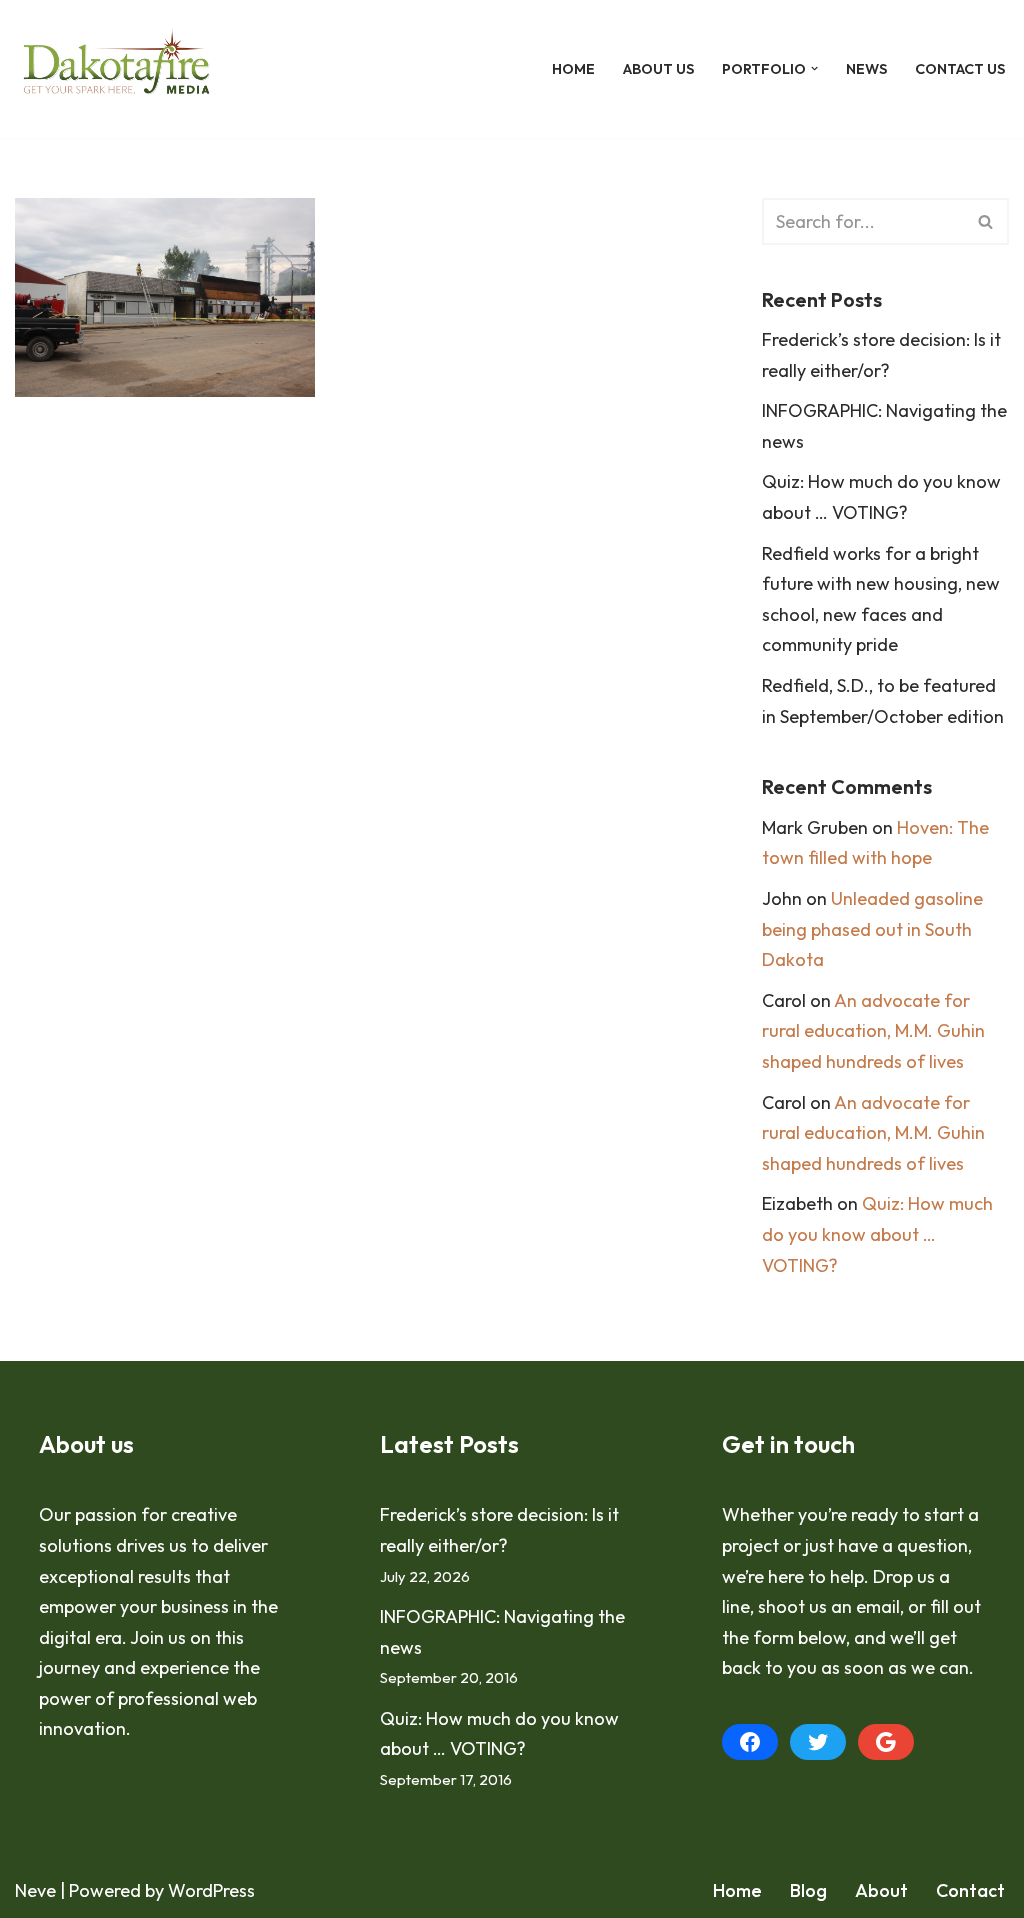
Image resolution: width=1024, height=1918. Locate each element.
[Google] (886, 1742)
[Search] (986, 221)
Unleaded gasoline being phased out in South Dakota (872, 929)
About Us (658, 69)
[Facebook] (750, 1742)
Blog (808, 1890)
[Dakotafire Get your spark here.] (116, 69)
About (881, 1890)
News (866, 69)
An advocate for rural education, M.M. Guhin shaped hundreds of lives (873, 1031)
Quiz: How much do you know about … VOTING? (877, 1234)
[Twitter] (818, 1742)
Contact (970, 1890)
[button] (814, 68)
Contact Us (960, 69)
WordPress (211, 1890)
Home (573, 69)
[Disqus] (358, 717)
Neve (35, 1890)
